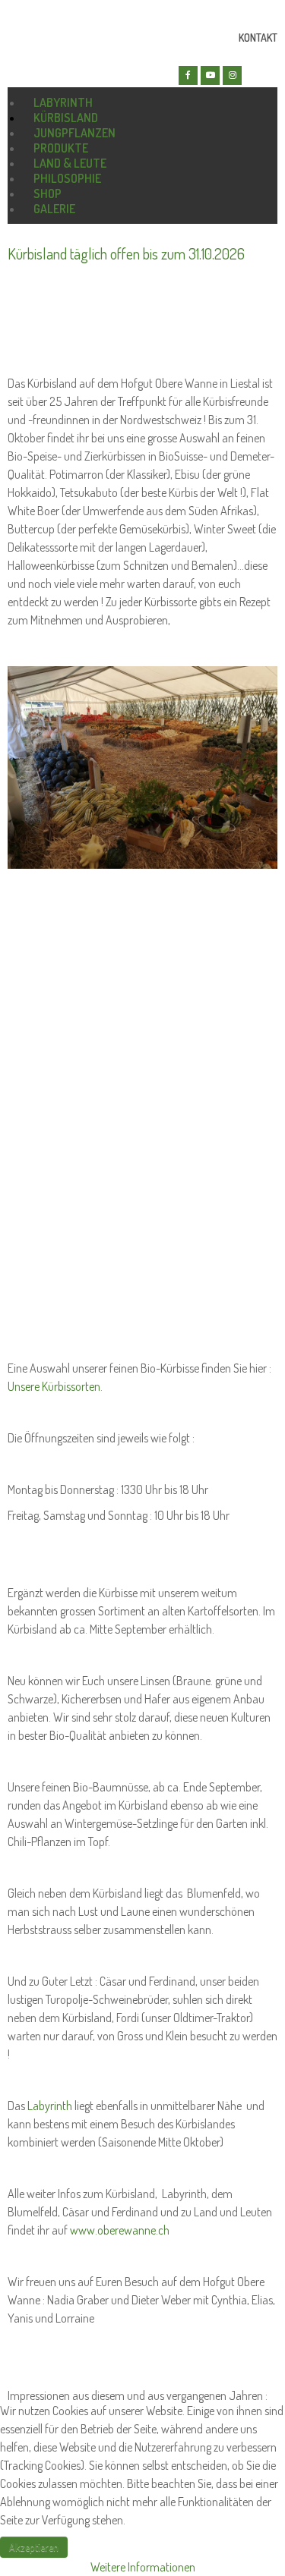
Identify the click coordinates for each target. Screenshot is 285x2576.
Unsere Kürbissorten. (55, 1386)
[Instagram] (232, 75)
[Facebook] (188, 75)
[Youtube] (210, 75)
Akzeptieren (34, 2547)
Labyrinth (50, 2106)
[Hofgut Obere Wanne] (57, 69)
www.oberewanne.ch (120, 2230)
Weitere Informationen (143, 2567)
